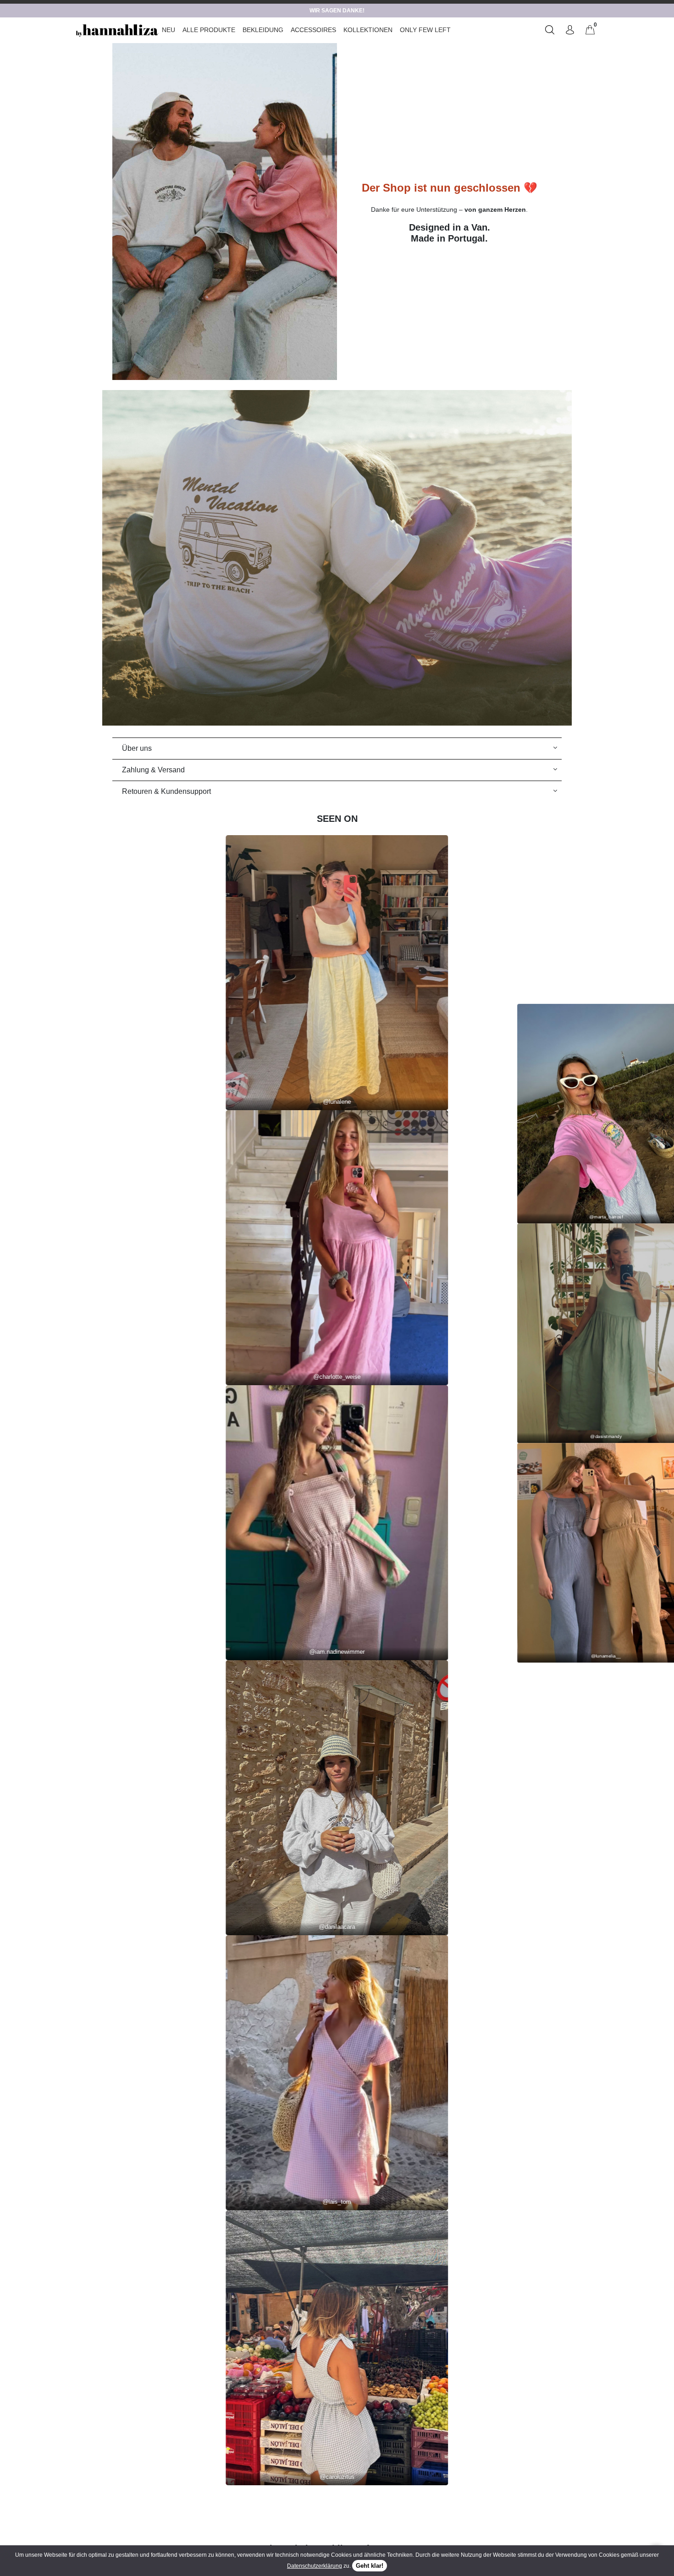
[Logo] (117, 30)
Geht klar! (370, 2566)
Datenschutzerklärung (315, 2566)
